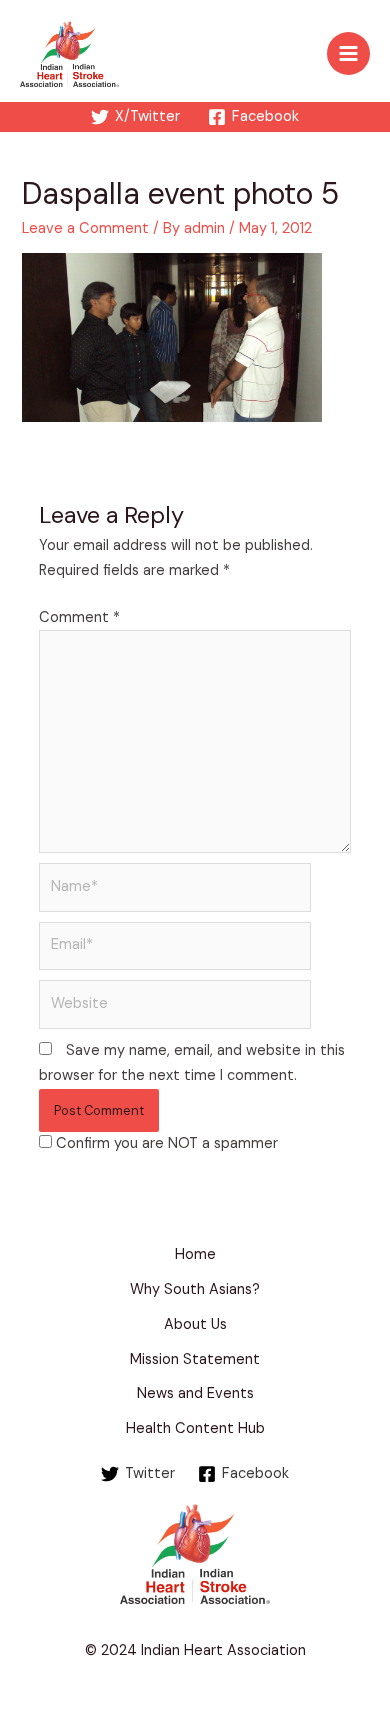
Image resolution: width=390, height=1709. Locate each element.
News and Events (195, 1393)
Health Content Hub (195, 1428)
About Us (195, 1324)
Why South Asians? (195, 1289)
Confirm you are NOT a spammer (165, 1143)
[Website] (175, 1008)
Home (195, 1254)
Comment (79, 617)
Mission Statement (195, 1359)
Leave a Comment (85, 228)
